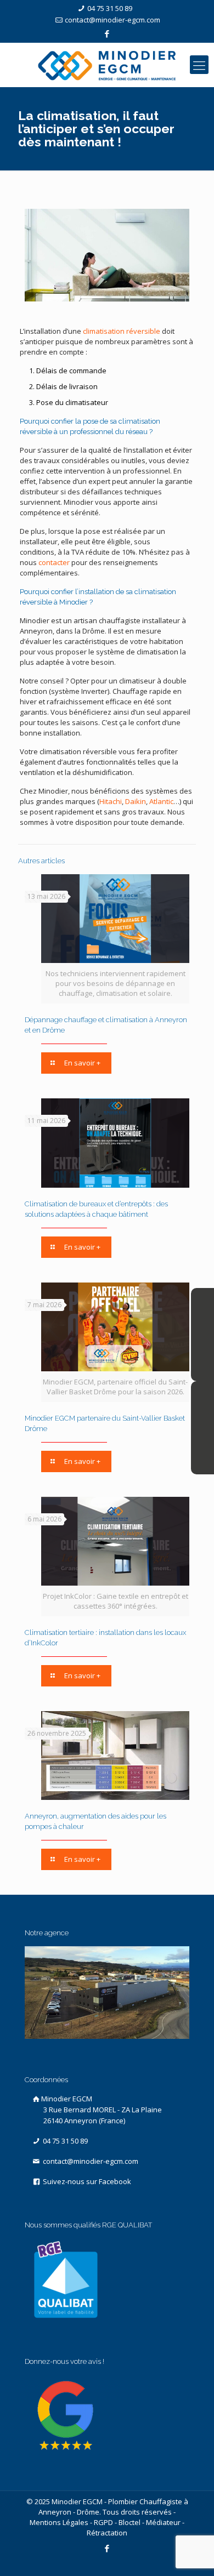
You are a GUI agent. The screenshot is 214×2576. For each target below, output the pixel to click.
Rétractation (107, 2533)
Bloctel (129, 2522)
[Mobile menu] (199, 65)
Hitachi (111, 801)
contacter (54, 562)
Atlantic (161, 801)
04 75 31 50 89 (110, 8)
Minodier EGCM (102, 2110)
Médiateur (163, 2522)
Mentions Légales (59, 2522)
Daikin (136, 801)
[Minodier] (107, 65)
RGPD (103, 2522)
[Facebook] (107, 33)
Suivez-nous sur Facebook (86, 2181)
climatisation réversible (122, 331)
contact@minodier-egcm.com (112, 20)
